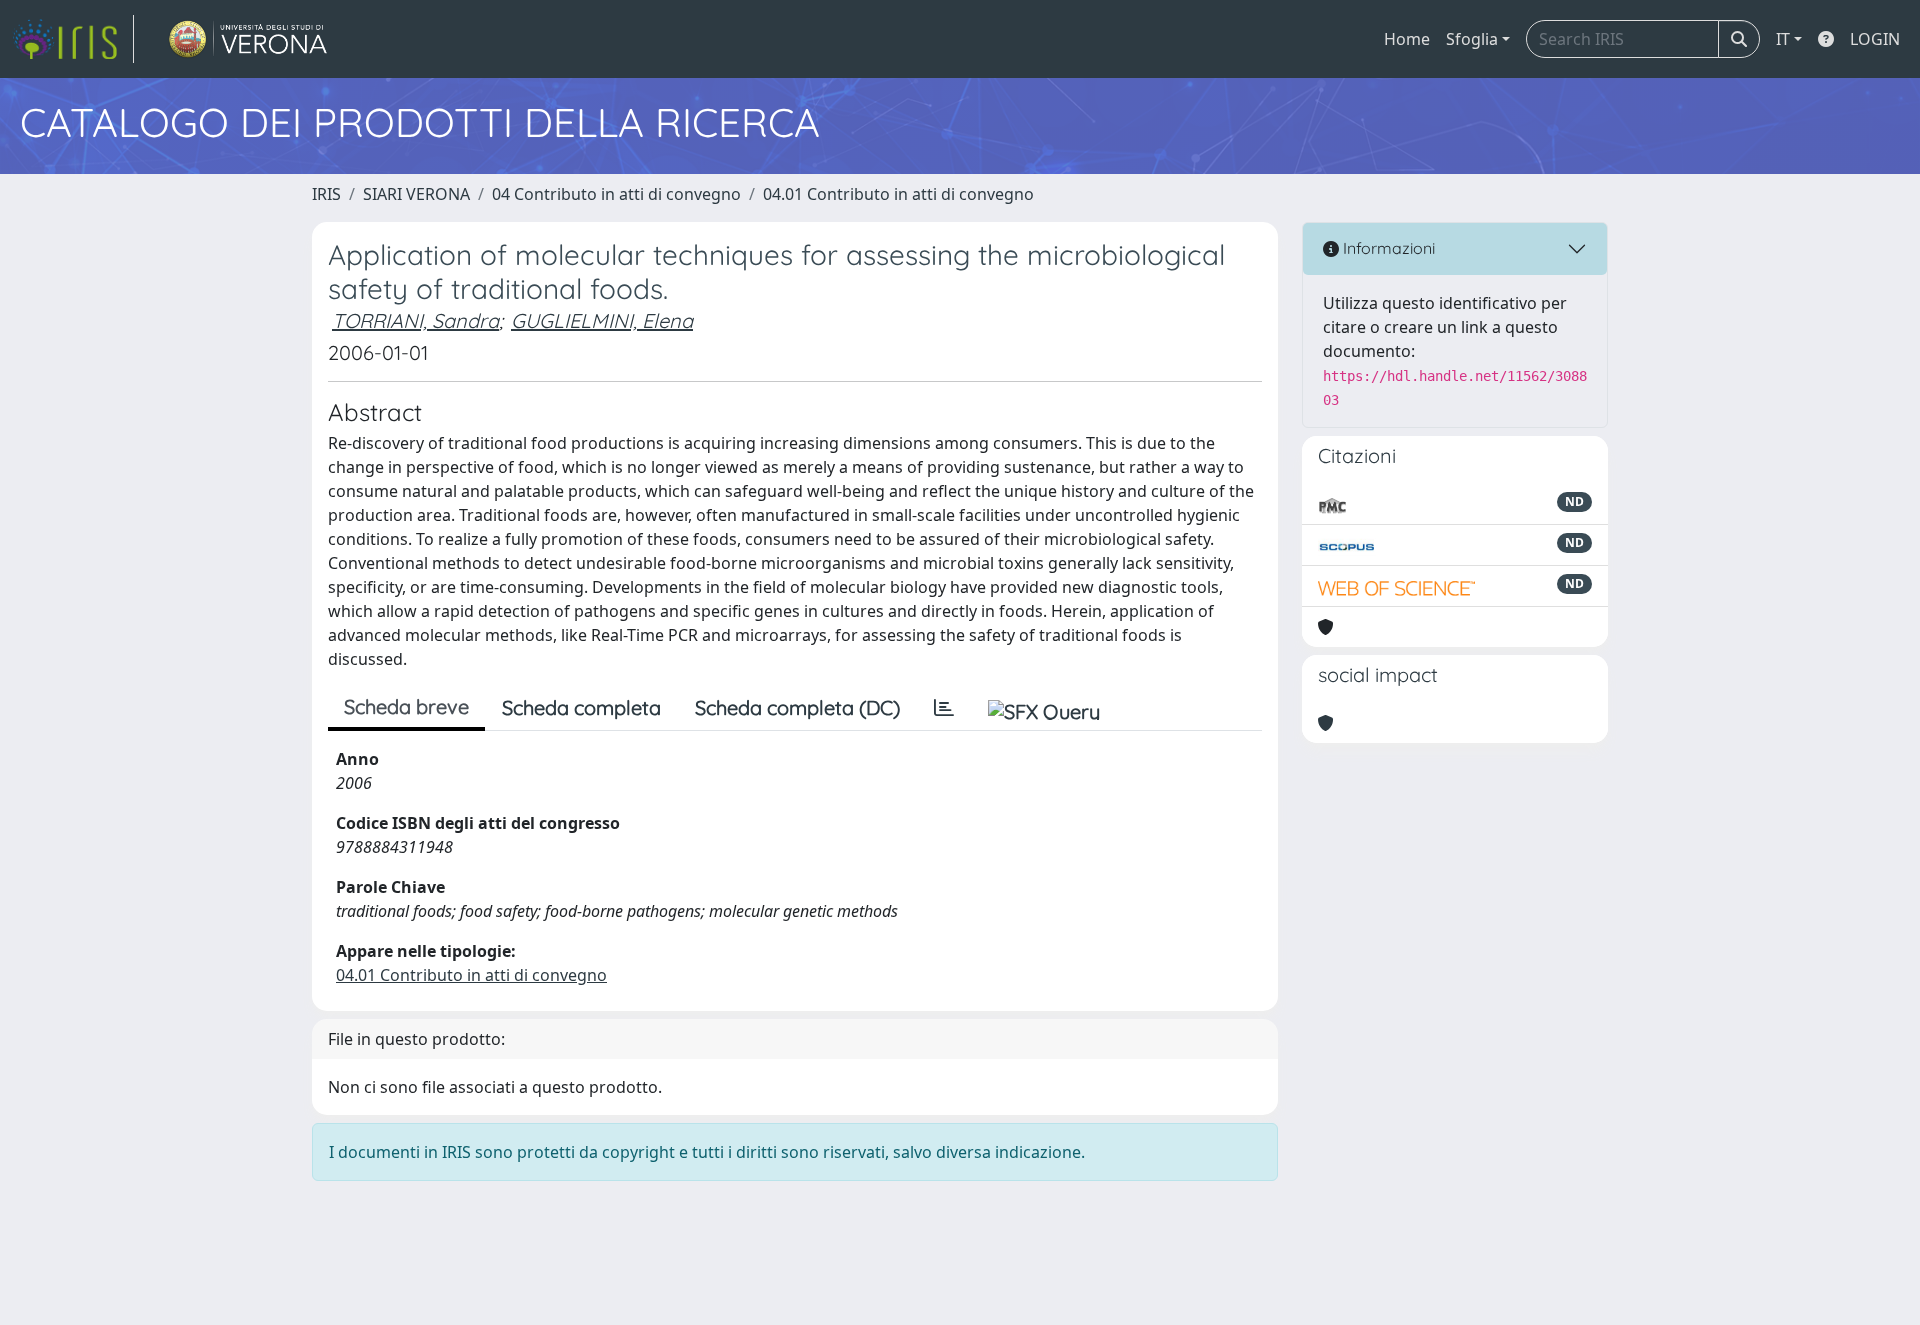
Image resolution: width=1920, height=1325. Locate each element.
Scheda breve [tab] (406, 706)
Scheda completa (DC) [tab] (797, 707)
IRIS (326, 194)
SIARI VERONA (416, 194)
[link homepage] (73, 39)
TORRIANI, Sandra (415, 320)
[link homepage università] (248, 39)
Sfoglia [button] (1472, 39)
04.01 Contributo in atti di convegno (898, 194)
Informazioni (1387, 248)
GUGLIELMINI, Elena (602, 320)
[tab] (944, 708)
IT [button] (1783, 39)
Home (1407, 39)
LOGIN (1875, 39)
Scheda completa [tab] (581, 707)
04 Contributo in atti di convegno (616, 194)
